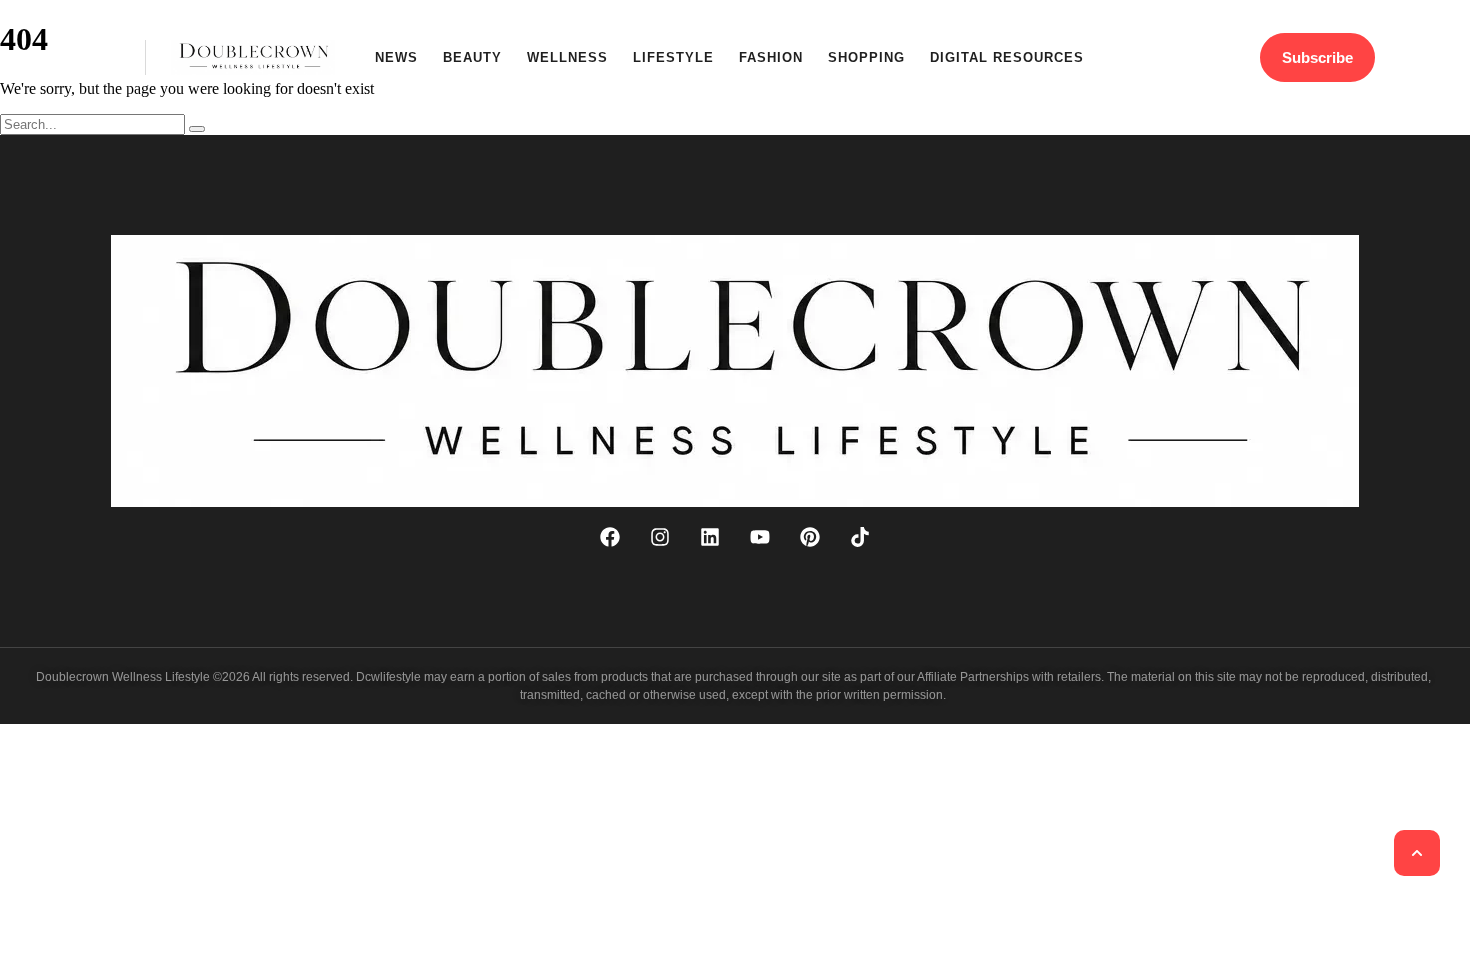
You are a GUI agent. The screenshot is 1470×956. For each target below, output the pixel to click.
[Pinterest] (810, 537)
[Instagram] (660, 537)
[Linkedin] (710, 537)
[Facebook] (610, 537)
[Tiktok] (860, 537)
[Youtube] (760, 537)
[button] (107, 57)
